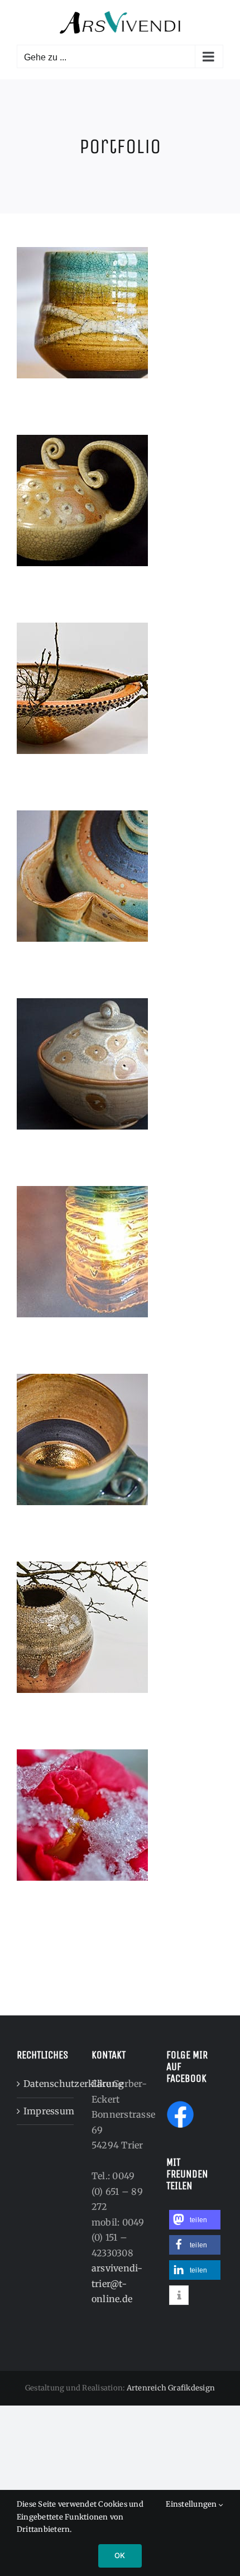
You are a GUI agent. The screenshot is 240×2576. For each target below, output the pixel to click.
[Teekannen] (120, 501)
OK (120, 2555)
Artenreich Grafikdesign (171, 2388)
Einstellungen (192, 2504)
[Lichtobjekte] (120, 1252)
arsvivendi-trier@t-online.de (117, 2283)
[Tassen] (120, 1439)
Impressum (46, 2111)
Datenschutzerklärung (46, 2084)
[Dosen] (120, 1064)
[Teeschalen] (120, 313)
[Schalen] (120, 688)
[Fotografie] (120, 1815)
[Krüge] (120, 876)
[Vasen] (120, 1627)
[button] (195, 2220)
